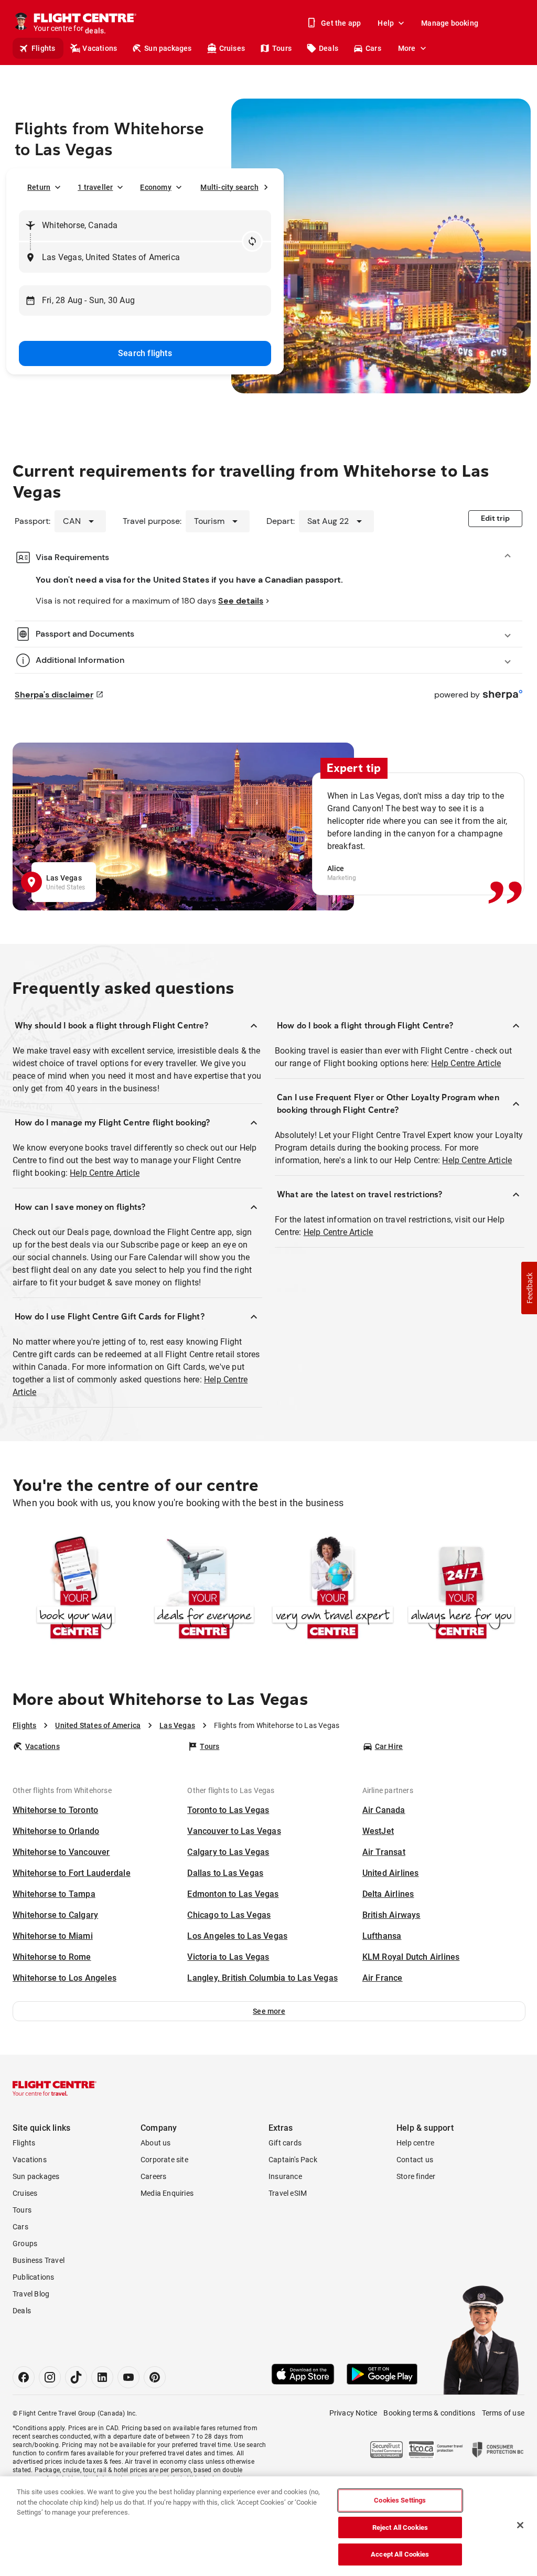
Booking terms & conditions (429, 2413)
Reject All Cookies (400, 2527)
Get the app (341, 23)
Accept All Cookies (400, 2554)
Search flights (145, 353)
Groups (25, 2244)
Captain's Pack (293, 2160)
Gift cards (285, 2143)
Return (39, 187)
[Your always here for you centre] (461, 1589)
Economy (155, 187)
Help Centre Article (105, 1173)
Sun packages (168, 48)
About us (156, 2143)
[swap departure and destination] (252, 241)
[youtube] (128, 2377)
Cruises (232, 48)
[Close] (520, 2525)
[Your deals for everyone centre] (204, 1589)
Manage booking (450, 23)
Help (386, 23)
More (407, 48)
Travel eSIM (288, 2193)
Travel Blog (31, 2294)
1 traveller (95, 187)
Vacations (100, 48)
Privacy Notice (353, 2413)
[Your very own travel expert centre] (333, 1589)
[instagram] (50, 2377)
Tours (282, 48)
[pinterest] (155, 2377)
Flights (43, 48)
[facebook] (24, 2377)
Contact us (415, 2160)
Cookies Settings (400, 2500)
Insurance (285, 2176)
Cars (373, 48)
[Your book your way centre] (76, 1589)
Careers (153, 2176)
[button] (269, 2011)
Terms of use (503, 2413)
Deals (329, 48)
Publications (33, 2277)
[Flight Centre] (55, 2088)
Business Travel (39, 2260)
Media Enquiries (167, 2193)
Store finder (416, 2176)
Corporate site (164, 2160)
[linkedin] (102, 2377)
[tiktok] (76, 2377)
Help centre (415, 2143)
